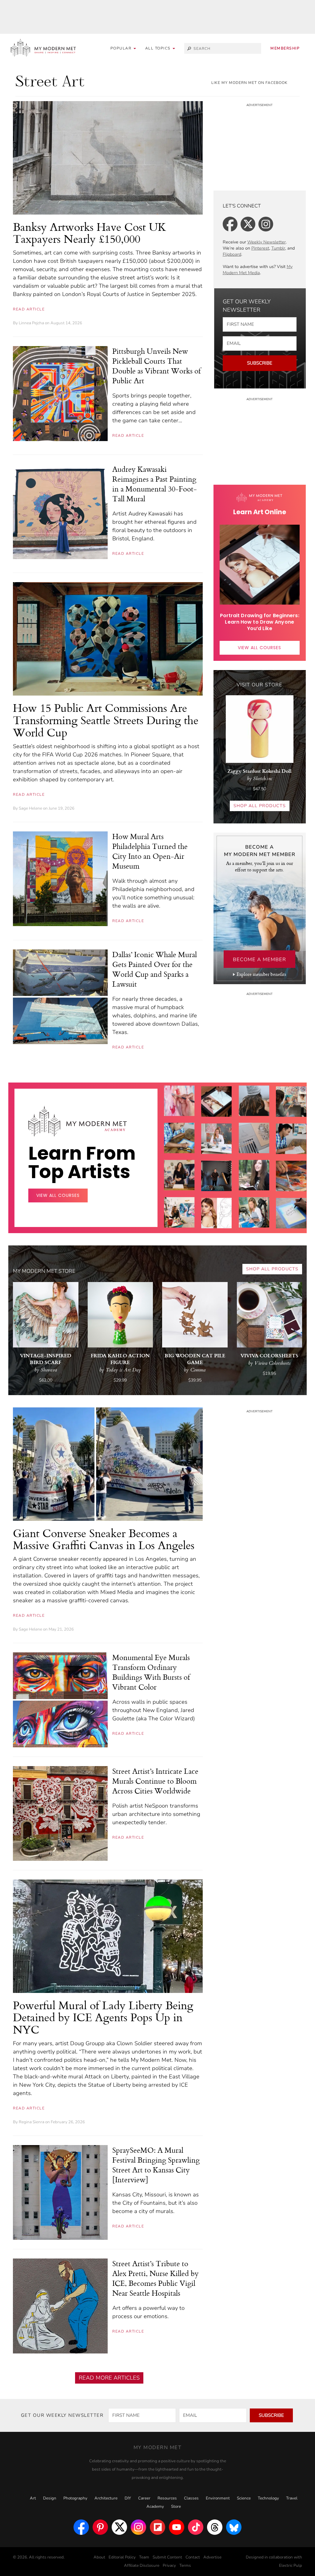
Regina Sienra (32, 2122)
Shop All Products (260, 806)
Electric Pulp (291, 2566)
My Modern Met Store (44, 1271)
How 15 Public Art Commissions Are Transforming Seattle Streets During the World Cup (106, 720)
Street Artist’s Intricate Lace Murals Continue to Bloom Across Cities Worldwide (155, 1781)
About (99, 2557)
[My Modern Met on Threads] (215, 2527)
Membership (285, 48)
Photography (75, 2498)
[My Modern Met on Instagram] (138, 2527)
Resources (167, 2498)
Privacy (169, 2566)
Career (144, 2498)
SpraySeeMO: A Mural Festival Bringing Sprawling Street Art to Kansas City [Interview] (156, 2165)
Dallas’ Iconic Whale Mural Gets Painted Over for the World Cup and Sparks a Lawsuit (155, 969)
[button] (160, 48)
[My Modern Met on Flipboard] (157, 2527)
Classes (191, 2498)
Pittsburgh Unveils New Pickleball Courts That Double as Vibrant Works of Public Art (156, 366)
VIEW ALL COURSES (259, 648)
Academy (155, 2507)
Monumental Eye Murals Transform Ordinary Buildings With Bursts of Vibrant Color (151, 1672)
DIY (128, 2498)
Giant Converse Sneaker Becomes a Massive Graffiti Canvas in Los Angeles (104, 1539)
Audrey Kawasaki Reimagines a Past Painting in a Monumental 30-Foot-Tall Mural (155, 484)
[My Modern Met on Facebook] (81, 2527)
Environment (218, 2498)
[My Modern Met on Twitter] (119, 2527)
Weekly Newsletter (267, 242)
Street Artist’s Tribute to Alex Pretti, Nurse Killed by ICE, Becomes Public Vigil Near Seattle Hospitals (156, 2278)
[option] (179, 1232)
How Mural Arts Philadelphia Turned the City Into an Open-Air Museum (150, 851)
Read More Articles (109, 2378)
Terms (185, 2566)
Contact (193, 2557)
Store (176, 2507)
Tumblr (278, 248)
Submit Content (167, 2557)
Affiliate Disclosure (142, 2566)
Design (50, 2498)
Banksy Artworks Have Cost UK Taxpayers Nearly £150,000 (90, 233)
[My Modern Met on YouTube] (177, 2527)
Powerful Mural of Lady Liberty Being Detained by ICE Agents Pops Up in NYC (103, 2017)
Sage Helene (30, 808)
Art (33, 2498)
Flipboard (232, 254)
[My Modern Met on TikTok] (196, 2527)
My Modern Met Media (258, 270)
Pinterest (260, 248)
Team (144, 2557)
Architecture (106, 2498)
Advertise (212, 2557)
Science (244, 2498)
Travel (292, 2498)
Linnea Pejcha (31, 323)
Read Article (29, 309)
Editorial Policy (122, 2557)
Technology (268, 2498)
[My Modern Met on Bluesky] (234, 2527)
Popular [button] (122, 48)
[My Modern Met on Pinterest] (100, 2527)
